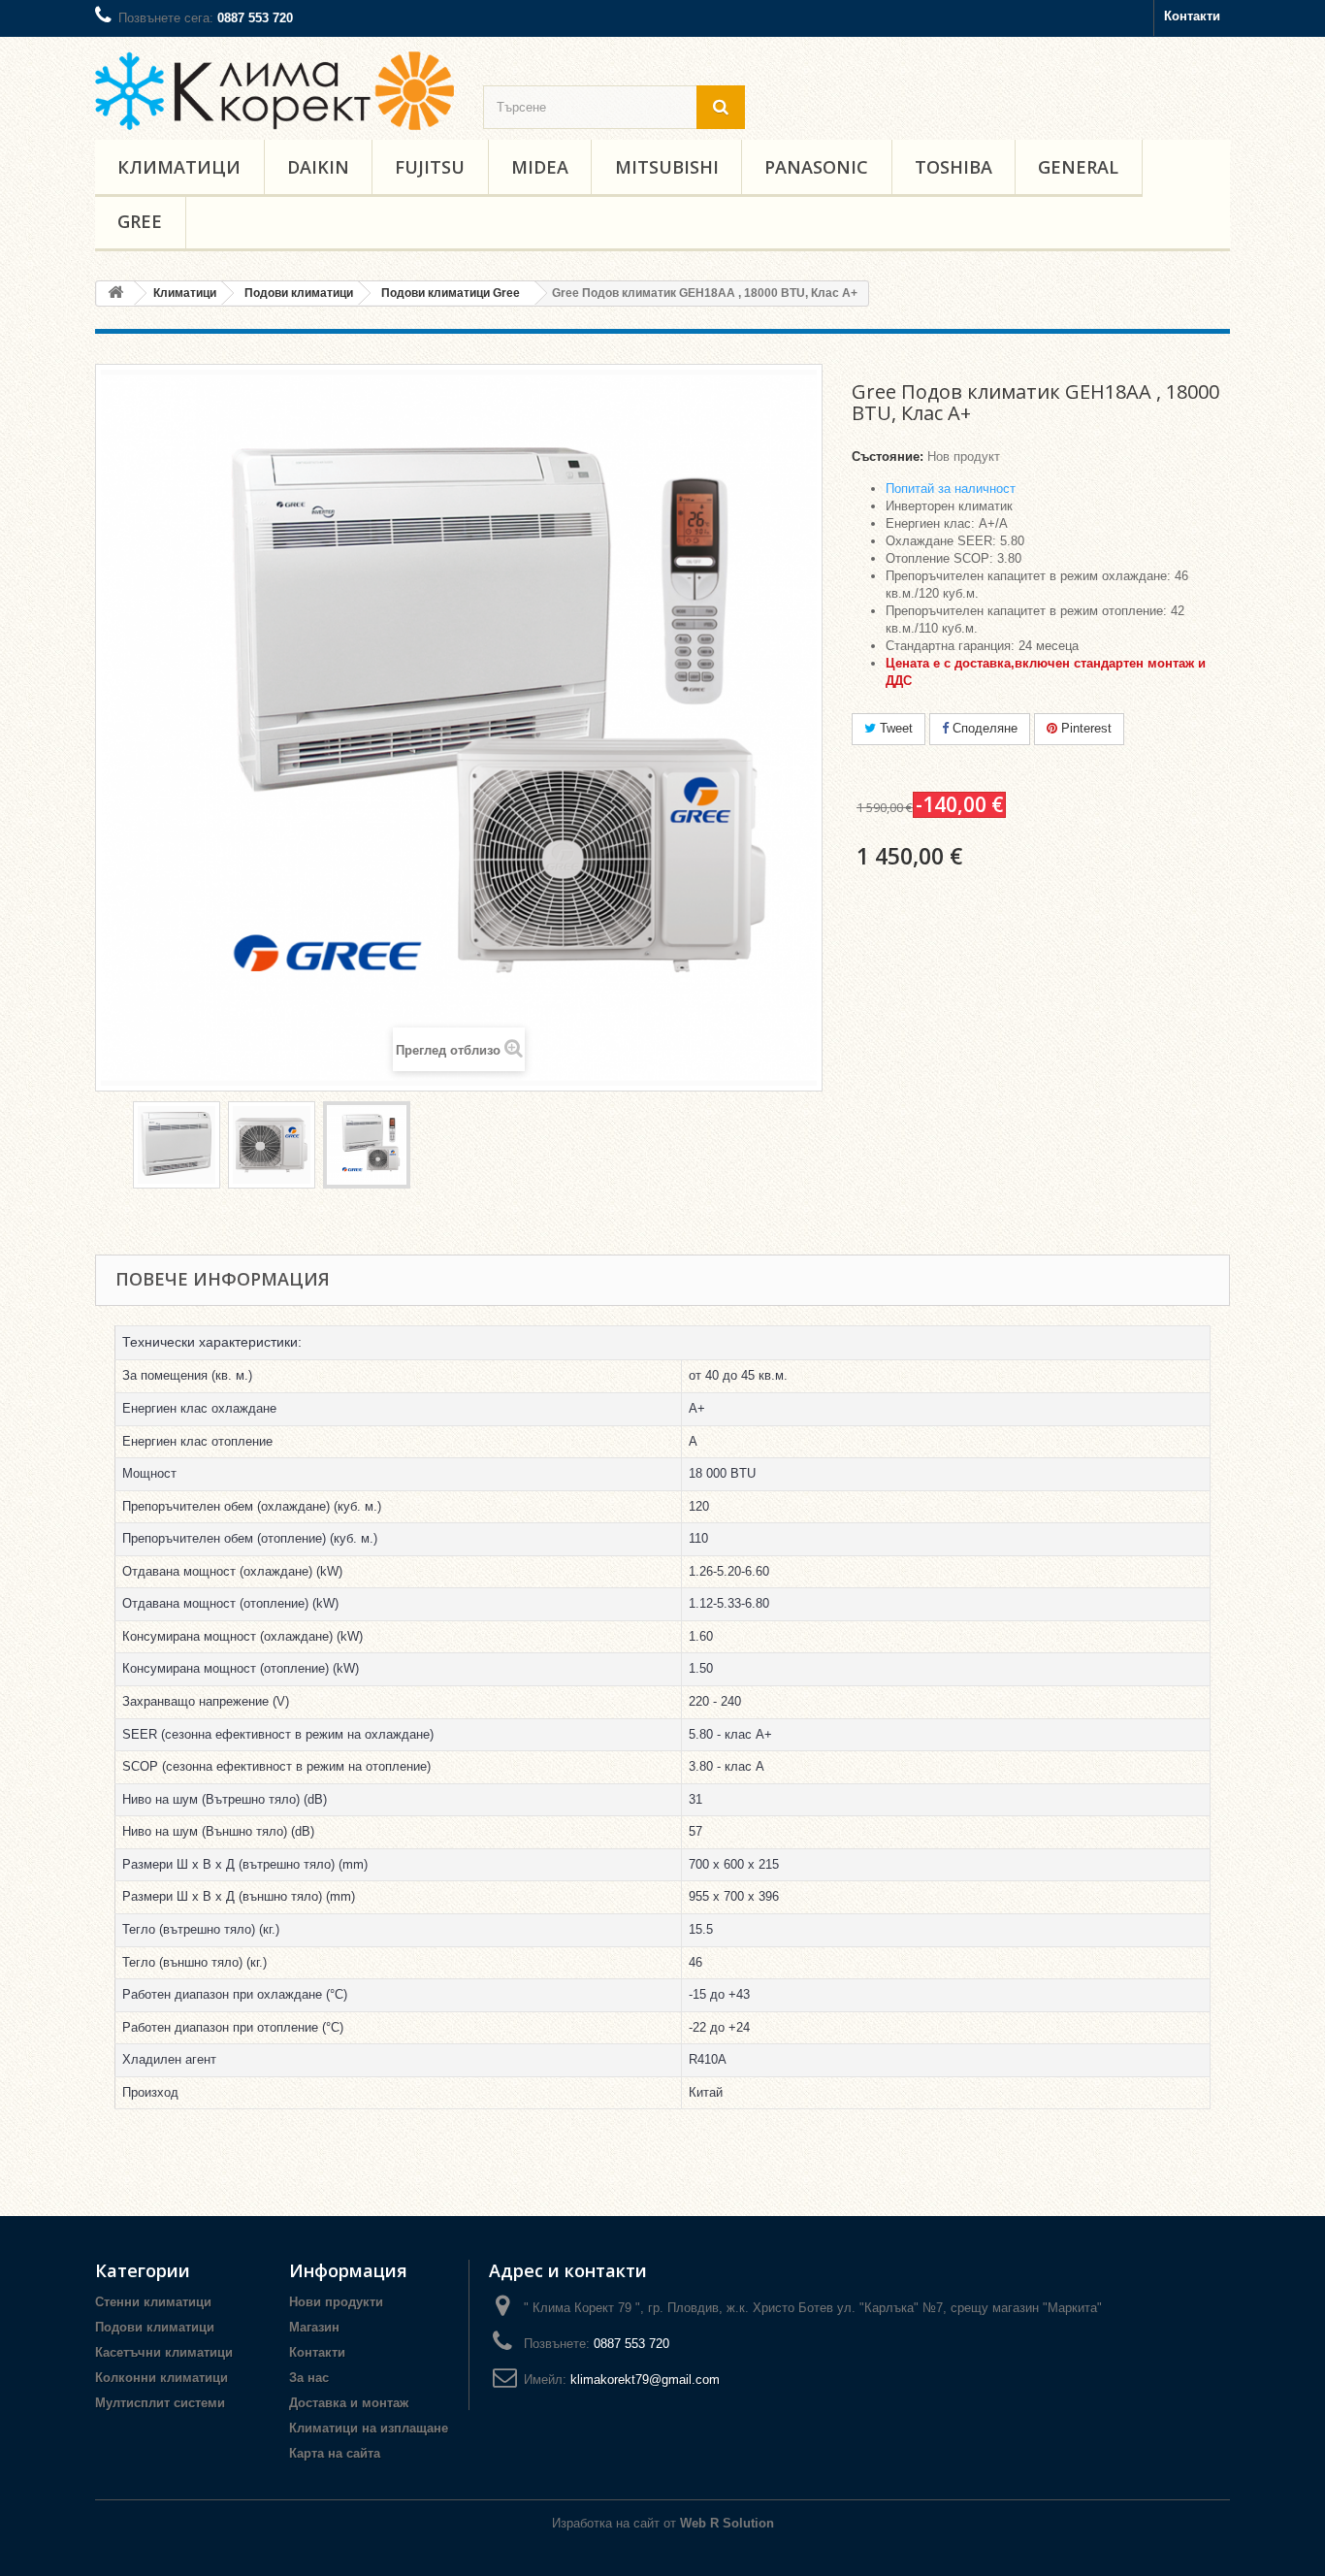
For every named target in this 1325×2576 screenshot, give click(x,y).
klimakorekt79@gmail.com (645, 2380)
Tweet (894, 728)
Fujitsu (430, 167)
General (1078, 167)
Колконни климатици (162, 2378)
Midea (540, 167)
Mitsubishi (667, 167)
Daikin (318, 167)
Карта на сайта (335, 2453)
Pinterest (1084, 728)
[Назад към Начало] (115, 293)
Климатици (179, 167)
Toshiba (953, 167)
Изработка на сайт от (663, 2523)
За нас (309, 2378)
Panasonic (816, 167)
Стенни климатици (153, 2302)
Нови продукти (336, 2302)
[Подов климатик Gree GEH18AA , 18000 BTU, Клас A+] (177, 1145)
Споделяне (983, 728)
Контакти (1192, 16)
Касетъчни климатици (164, 2352)
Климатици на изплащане (369, 2428)
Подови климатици (155, 2327)
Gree (140, 221)
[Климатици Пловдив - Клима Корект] (275, 91)
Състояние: (888, 457)
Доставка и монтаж (349, 2403)
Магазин (314, 2327)
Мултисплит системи (160, 2403)
